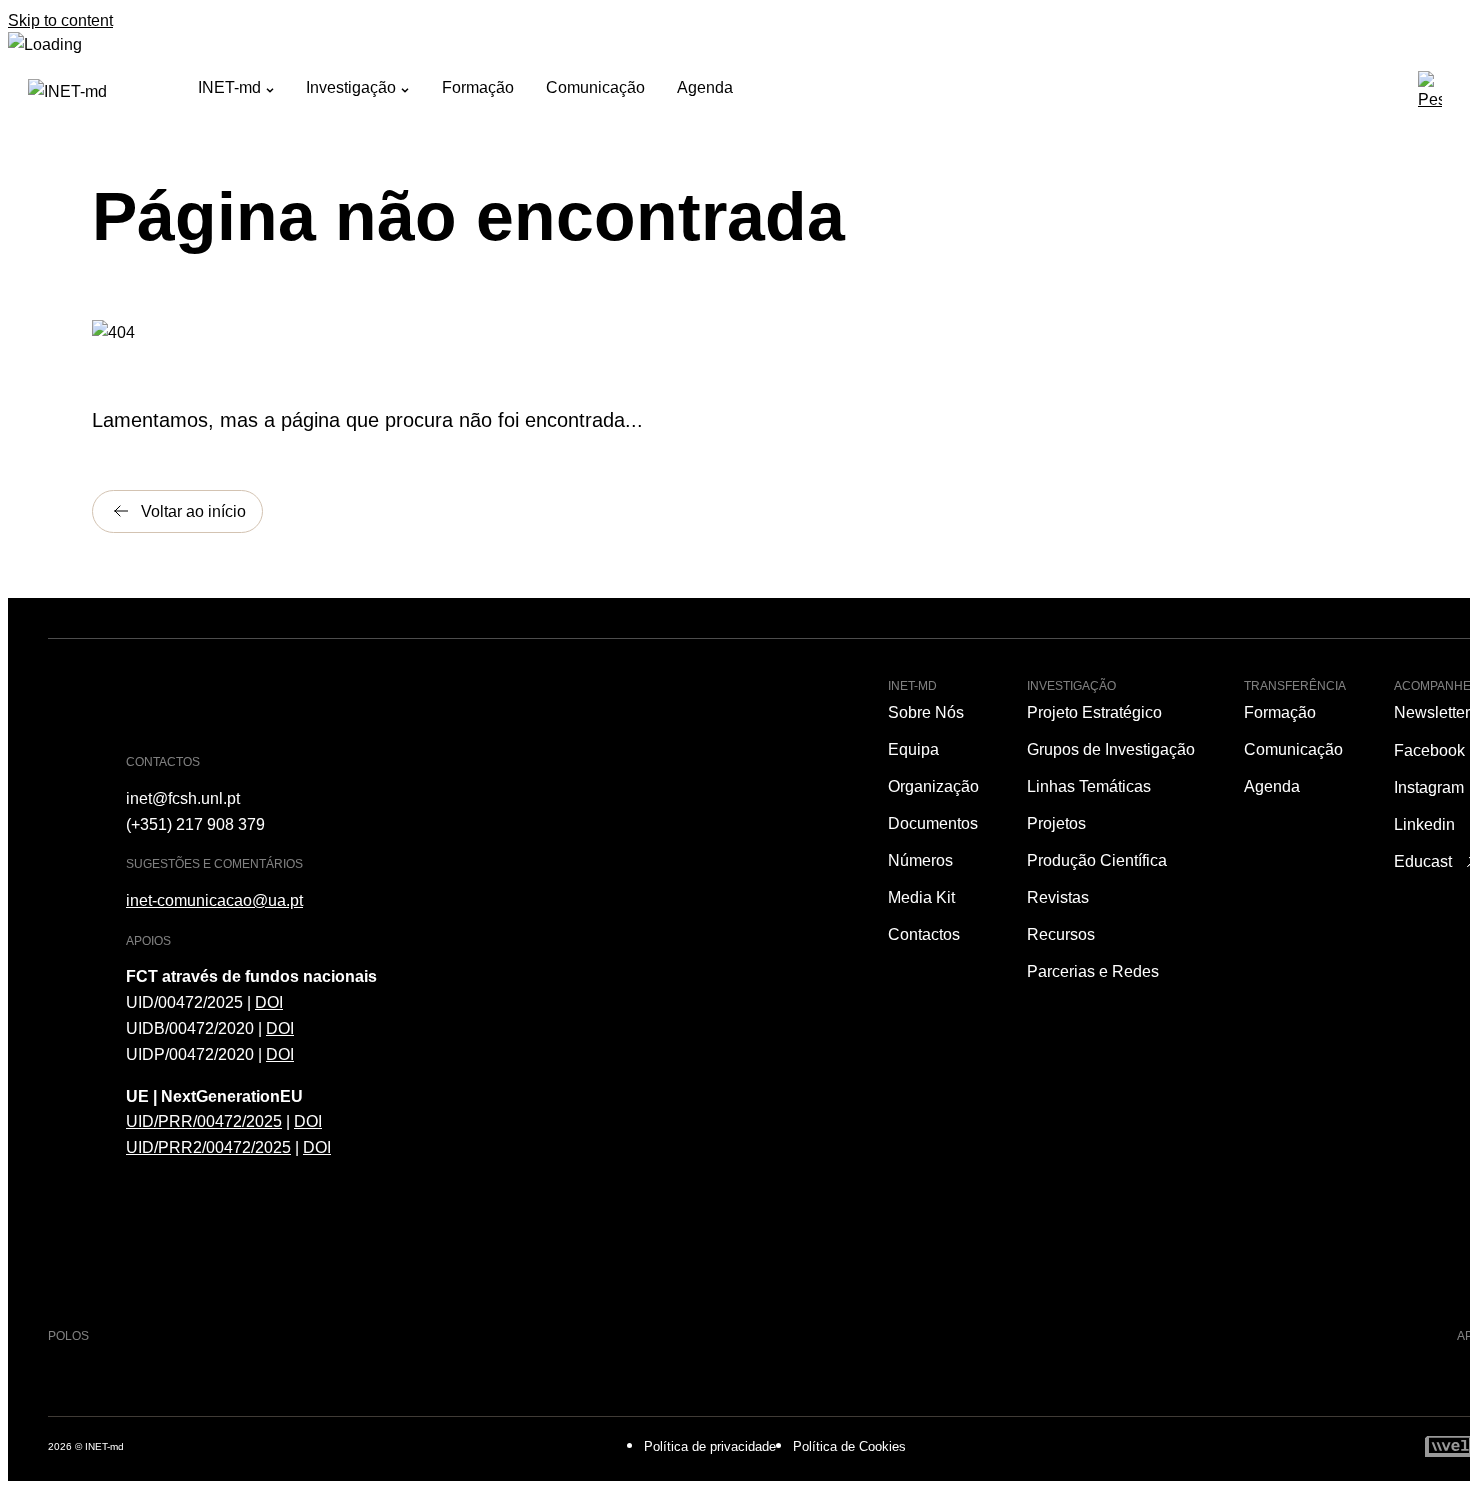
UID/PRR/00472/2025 (204, 1121)
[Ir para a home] (113, 91)
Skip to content (60, 20)
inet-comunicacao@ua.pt (214, 900)
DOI (269, 1002)
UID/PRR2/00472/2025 (208, 1147)
